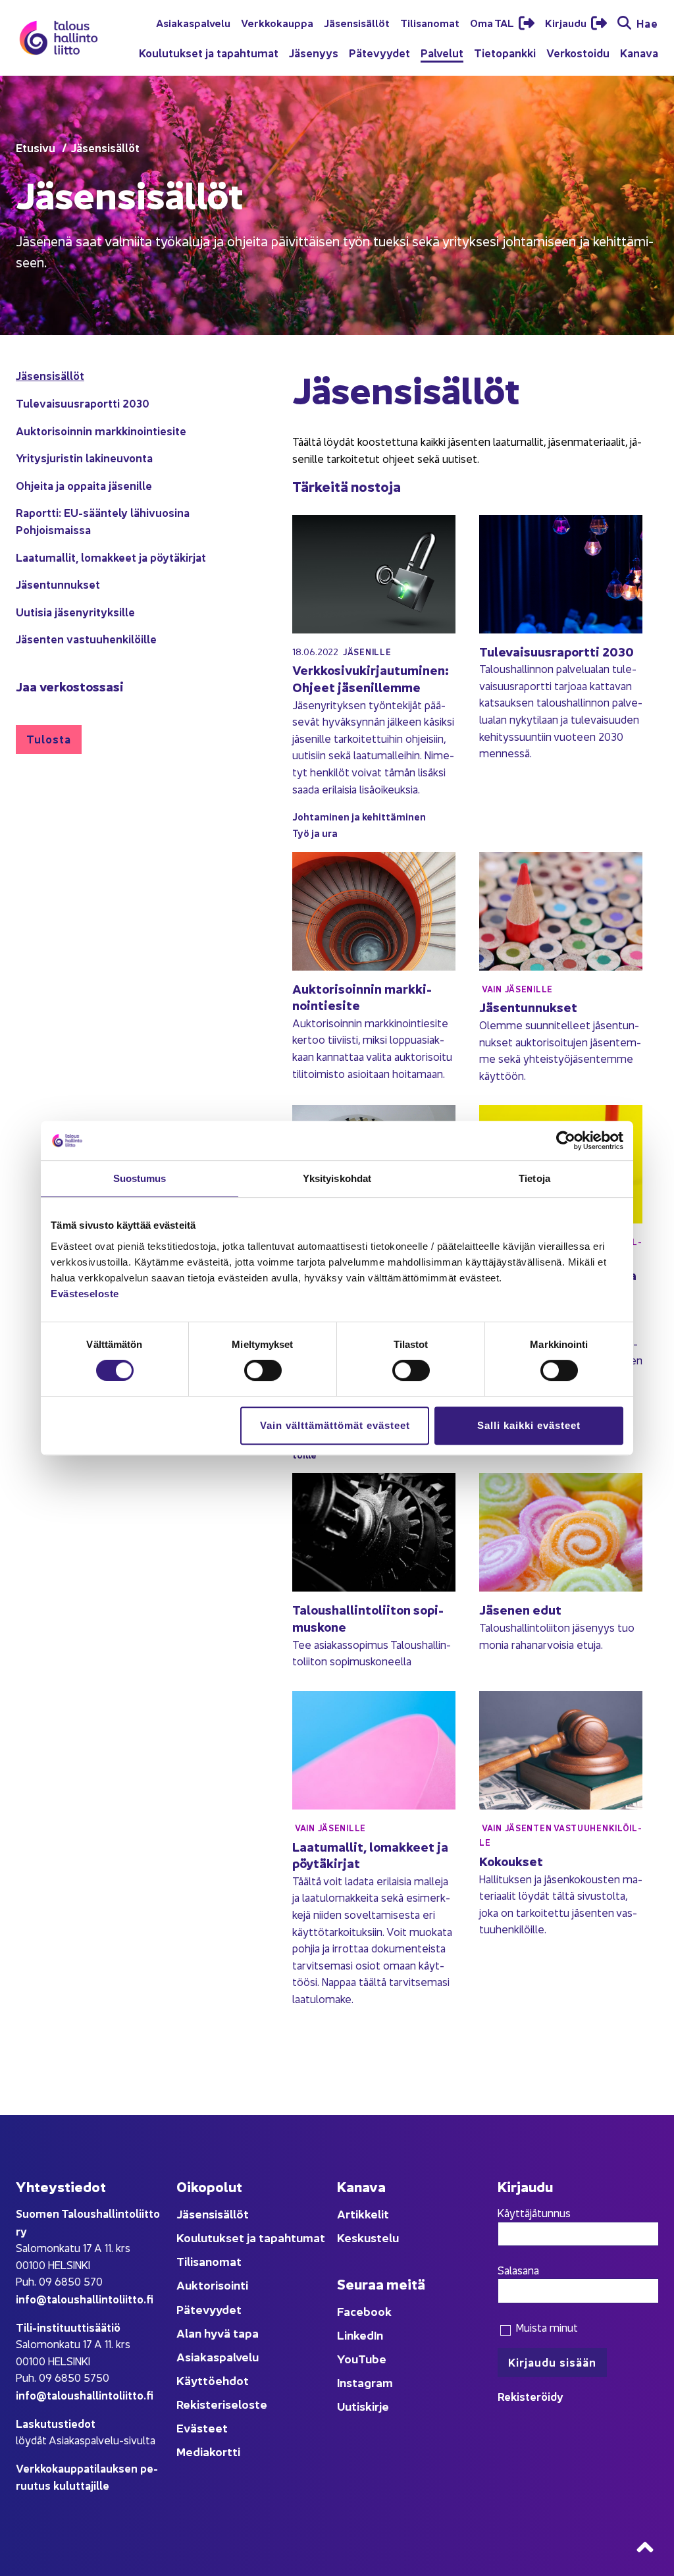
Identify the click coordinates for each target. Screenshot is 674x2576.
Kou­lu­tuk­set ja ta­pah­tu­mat (209, 52)
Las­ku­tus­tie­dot (56, 2423)
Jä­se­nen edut (520, 1609)
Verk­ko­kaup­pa (277, 22)
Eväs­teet (202, 2428)
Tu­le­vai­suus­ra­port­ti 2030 (83, 403)
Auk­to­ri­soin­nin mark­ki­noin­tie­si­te (101, 430)
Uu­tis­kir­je (363, 2406)
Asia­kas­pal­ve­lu (193, 22)
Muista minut (545, 2327)
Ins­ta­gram (365, 2382)
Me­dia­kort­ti (208, 2451)
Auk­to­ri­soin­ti (212, 2285)
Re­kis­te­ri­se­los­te (222, 2404)
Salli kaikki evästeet (529, 1425)
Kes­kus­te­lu (368, 2237)
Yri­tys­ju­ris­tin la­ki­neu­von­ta (84, 457)
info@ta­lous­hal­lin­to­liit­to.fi (85, 2298)
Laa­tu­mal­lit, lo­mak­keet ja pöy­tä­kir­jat (111, 557)
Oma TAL (493, 22)
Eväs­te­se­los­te (85, 1294)
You (348, 2358)
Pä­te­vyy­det (379, 52)
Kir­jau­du (567, 22)
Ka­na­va (639, 52)
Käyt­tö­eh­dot (213, 2380)
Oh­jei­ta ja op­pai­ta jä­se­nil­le (84, 485)
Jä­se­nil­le (367, 652)
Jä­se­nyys (314, 52)
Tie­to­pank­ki (505, 52)
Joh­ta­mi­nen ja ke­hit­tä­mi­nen (359, 816)
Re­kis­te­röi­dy (531, 2396)
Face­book (364, 2311)
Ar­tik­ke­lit (363, 2214)
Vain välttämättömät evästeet (335, 1425)
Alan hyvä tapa (218, 2333)
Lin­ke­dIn (360, 2335)
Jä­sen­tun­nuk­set (58, 584)
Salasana (518, 2270)
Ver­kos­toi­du (578, 52)
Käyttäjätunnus (534, 2213)
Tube (372, 2358)
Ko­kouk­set (511, 1861)
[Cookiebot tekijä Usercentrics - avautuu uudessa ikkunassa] (566, 1140)
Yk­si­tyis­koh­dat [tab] (337, 1178)
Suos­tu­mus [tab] (140, 1178)
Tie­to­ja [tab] (534, 1178)
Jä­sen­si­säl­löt (357, 22)
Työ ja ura (315, 833)
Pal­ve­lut (442, 52)
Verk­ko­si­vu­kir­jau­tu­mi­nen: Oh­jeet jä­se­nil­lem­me (371, 678)
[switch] (263, 1370)
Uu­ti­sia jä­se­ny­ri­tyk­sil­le (75, 611)
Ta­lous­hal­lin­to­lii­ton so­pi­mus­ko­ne (368, 1618)
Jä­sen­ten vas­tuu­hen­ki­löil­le (86, 638)
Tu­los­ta (49, 738)
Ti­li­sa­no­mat (430, 22)
